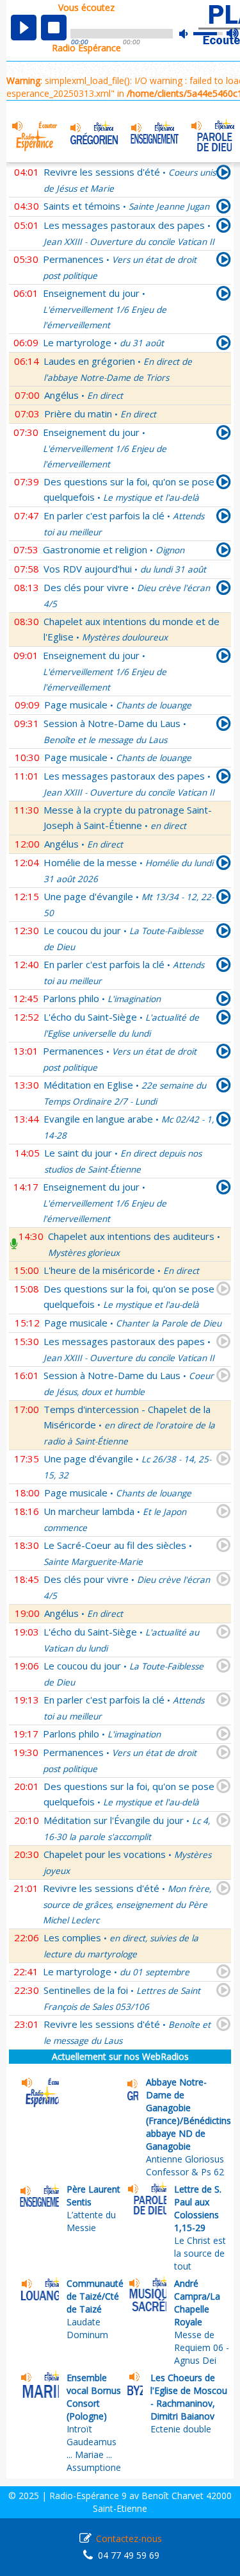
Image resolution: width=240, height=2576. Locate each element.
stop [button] (54, 28)
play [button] (24, 28)
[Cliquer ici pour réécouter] (224, 208)
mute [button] (190, 34)
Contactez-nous (129, 2538)
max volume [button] (233, 34)
